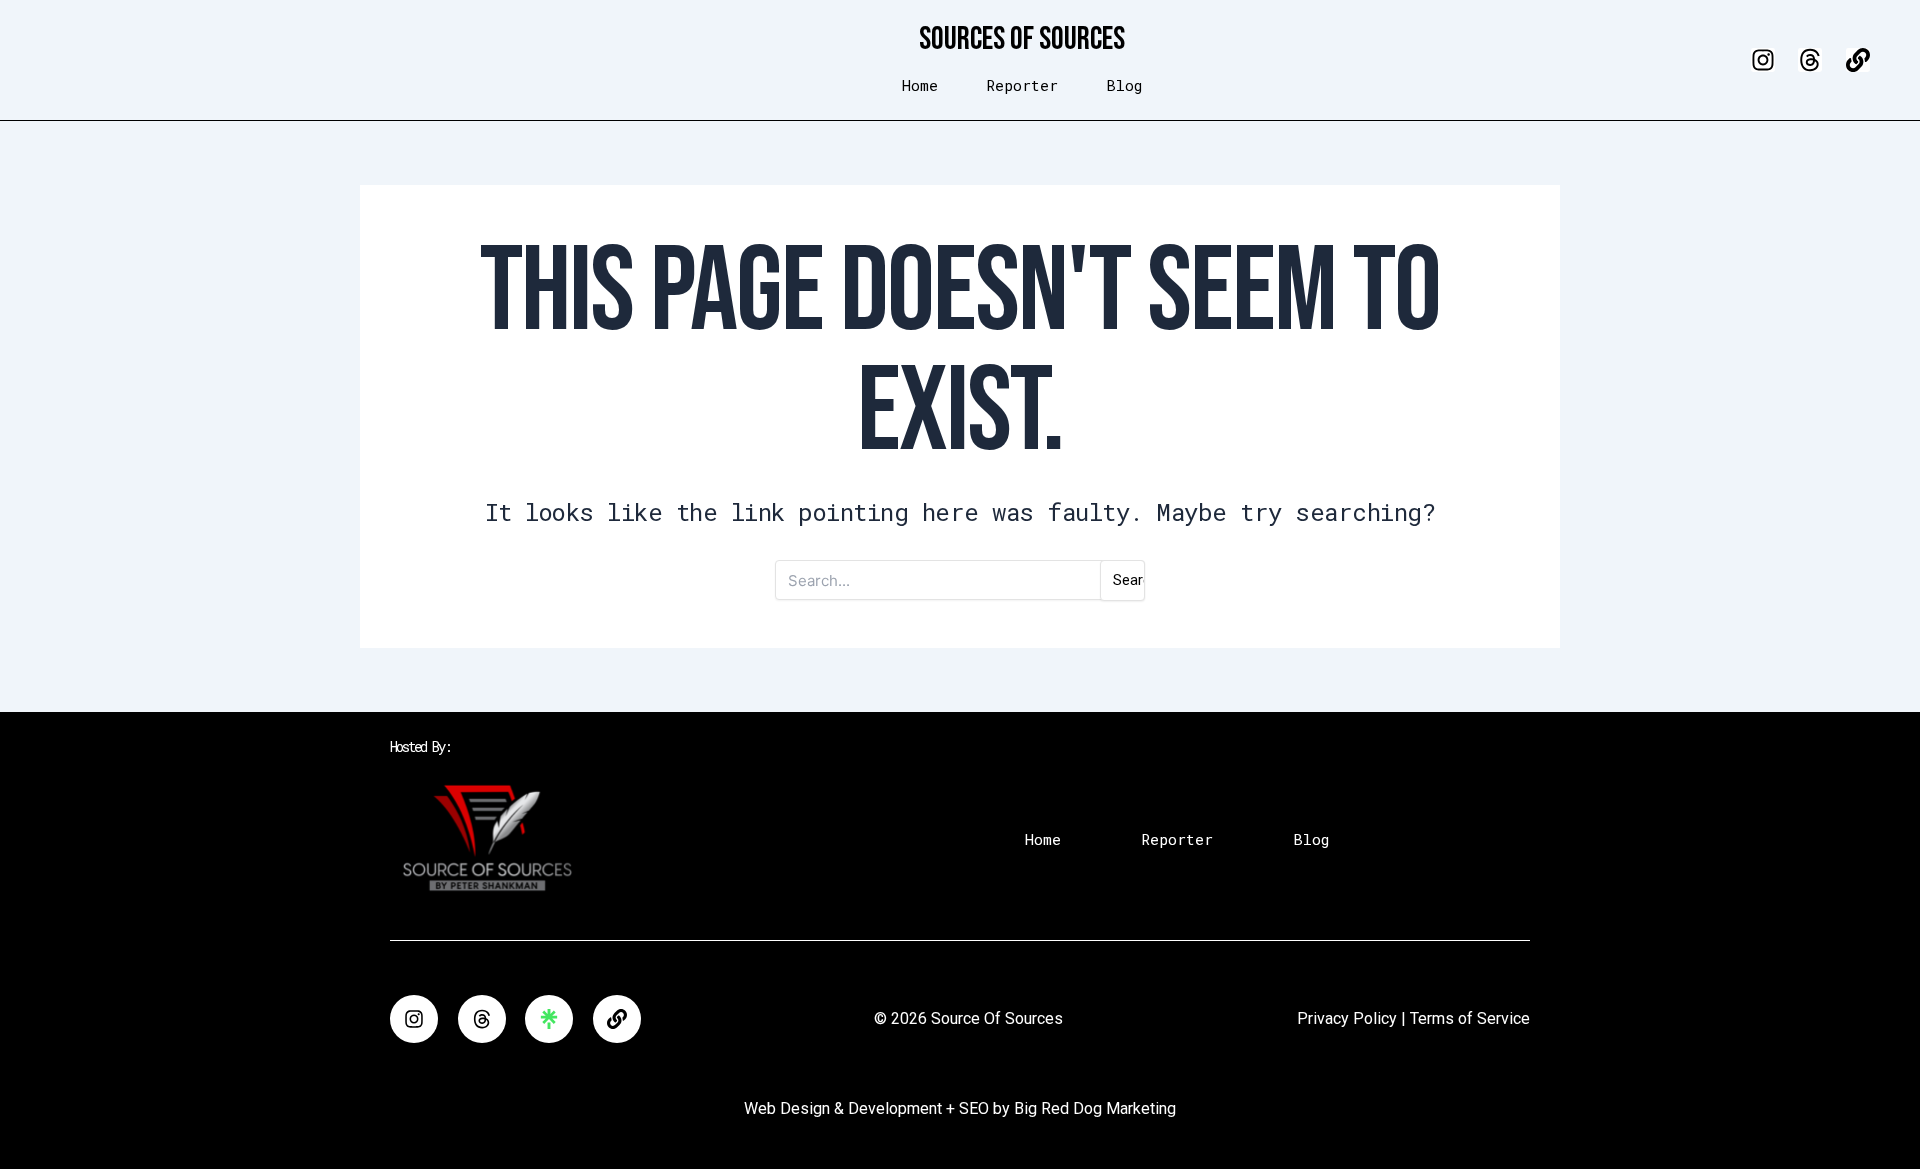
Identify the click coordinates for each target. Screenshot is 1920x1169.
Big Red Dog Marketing (1095, 1108)
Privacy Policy (1347, 1018)
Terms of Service (1470, 1018)
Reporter (1022, 85)
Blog (1124, 85)
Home (920, 85)
